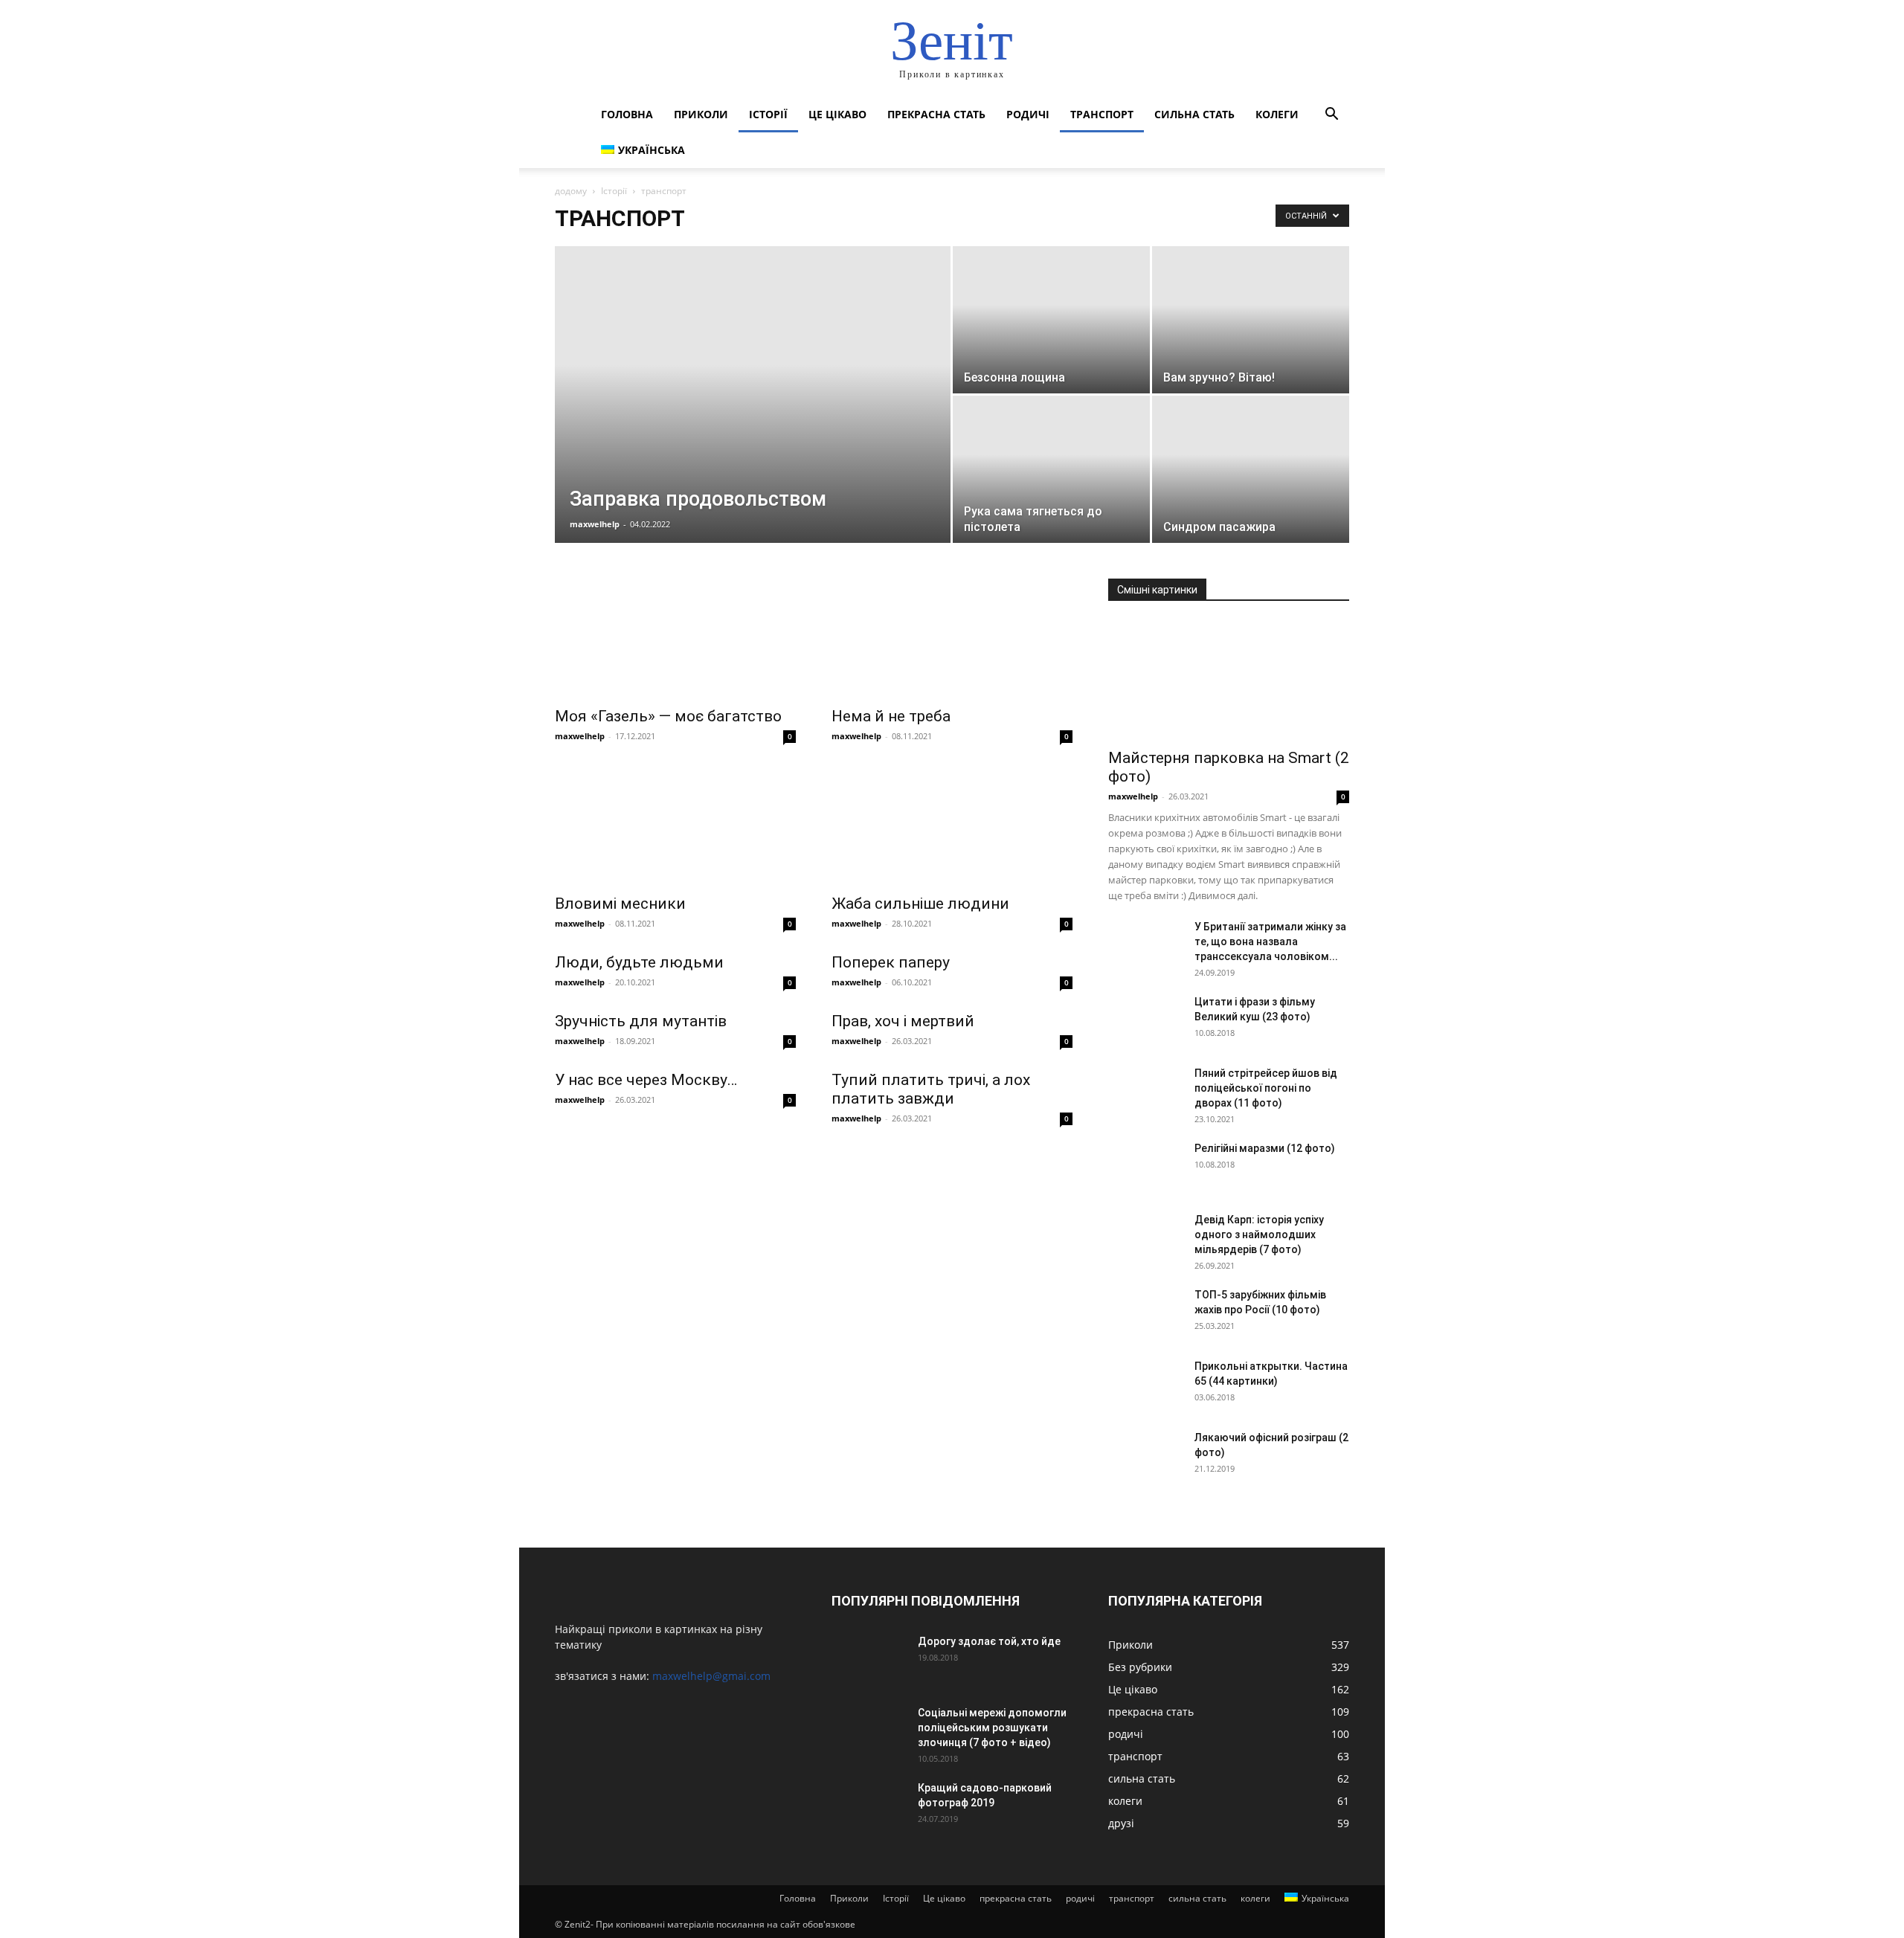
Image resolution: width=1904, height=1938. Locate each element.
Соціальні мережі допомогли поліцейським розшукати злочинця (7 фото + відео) (992, 1728)
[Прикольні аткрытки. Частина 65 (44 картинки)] (1145, 1385)
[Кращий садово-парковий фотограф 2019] (869, 1806)
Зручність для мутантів (641, 1021)
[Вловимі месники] (675, 825)
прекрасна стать (936, 114)
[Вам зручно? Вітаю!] (1251, 320)
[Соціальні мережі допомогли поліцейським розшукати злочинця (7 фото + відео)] (869, 1731)
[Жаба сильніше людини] (952, 825)
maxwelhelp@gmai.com (711, 1676)
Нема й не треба (891, 716)
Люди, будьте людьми (639, 962)
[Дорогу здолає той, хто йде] (869, 1660)
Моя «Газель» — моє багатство (668, 716)
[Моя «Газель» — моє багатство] (675, 638)
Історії (768, 114)
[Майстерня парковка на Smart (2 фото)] (1229, 680)
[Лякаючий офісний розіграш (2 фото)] (1145, 1456)
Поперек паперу (891, 962)
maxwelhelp (595, 524)
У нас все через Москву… (646, 1080)
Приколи (701, 114)
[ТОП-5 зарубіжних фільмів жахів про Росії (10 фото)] (1145, 1313)
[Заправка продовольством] (753, 400)
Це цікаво (837, 114)
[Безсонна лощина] (1051, 320)
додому (571, 191)
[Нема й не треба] (952, 638)
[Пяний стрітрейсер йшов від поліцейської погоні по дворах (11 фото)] (1145, 1092)
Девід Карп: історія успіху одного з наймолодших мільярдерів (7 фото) (1259, 1234)
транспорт (1102, 114)
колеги (1277, 114)
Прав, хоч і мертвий (903, 1021)
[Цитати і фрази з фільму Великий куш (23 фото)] (1145, 1020)
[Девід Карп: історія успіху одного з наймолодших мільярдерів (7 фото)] (1145, 1238)
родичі (1028, 114)
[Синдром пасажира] (1251, 469)
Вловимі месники (620, 904)
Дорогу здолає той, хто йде (989, 1641)
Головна (627, 114)
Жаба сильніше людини (920, 904)
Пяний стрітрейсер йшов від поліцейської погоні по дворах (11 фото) (1266, 1088)
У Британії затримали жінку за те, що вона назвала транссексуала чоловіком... (1270, 941)
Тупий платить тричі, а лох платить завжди (931, 1089)
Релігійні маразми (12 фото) (1265, 1148)
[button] (1331, 116)
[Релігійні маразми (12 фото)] (1145, 1167)
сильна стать (1194, 114)
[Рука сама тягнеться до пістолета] (1051, 469)
